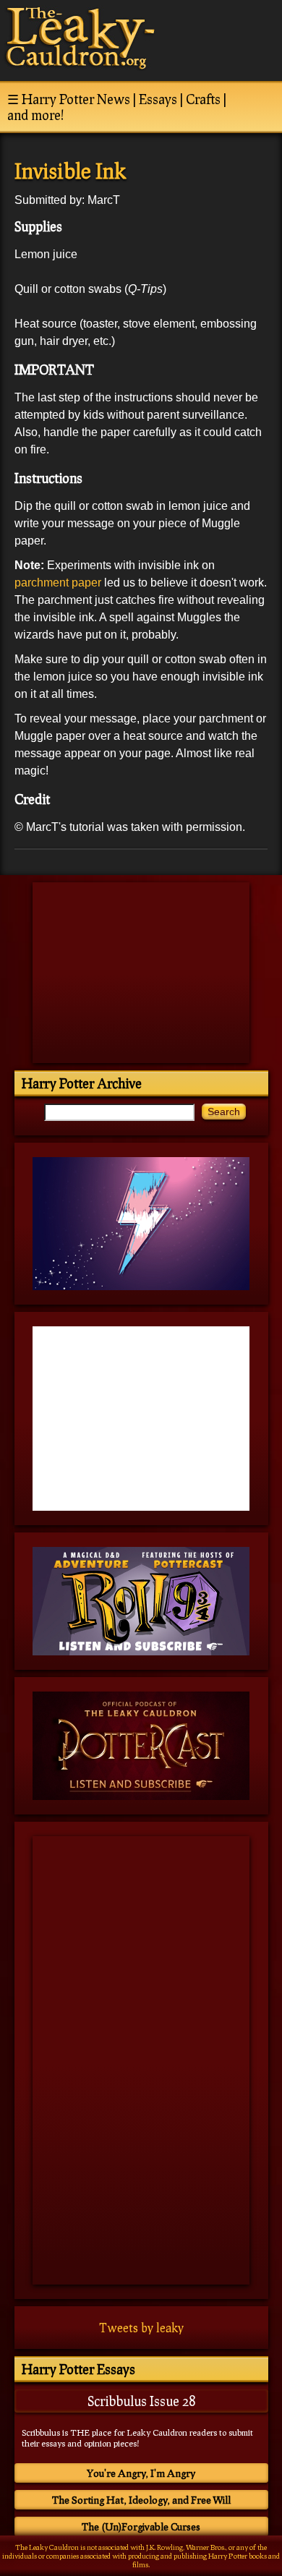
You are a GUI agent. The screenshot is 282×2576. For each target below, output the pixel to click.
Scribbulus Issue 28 (141, 2401)
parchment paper (58, 583)
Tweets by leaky (141, 2328)
